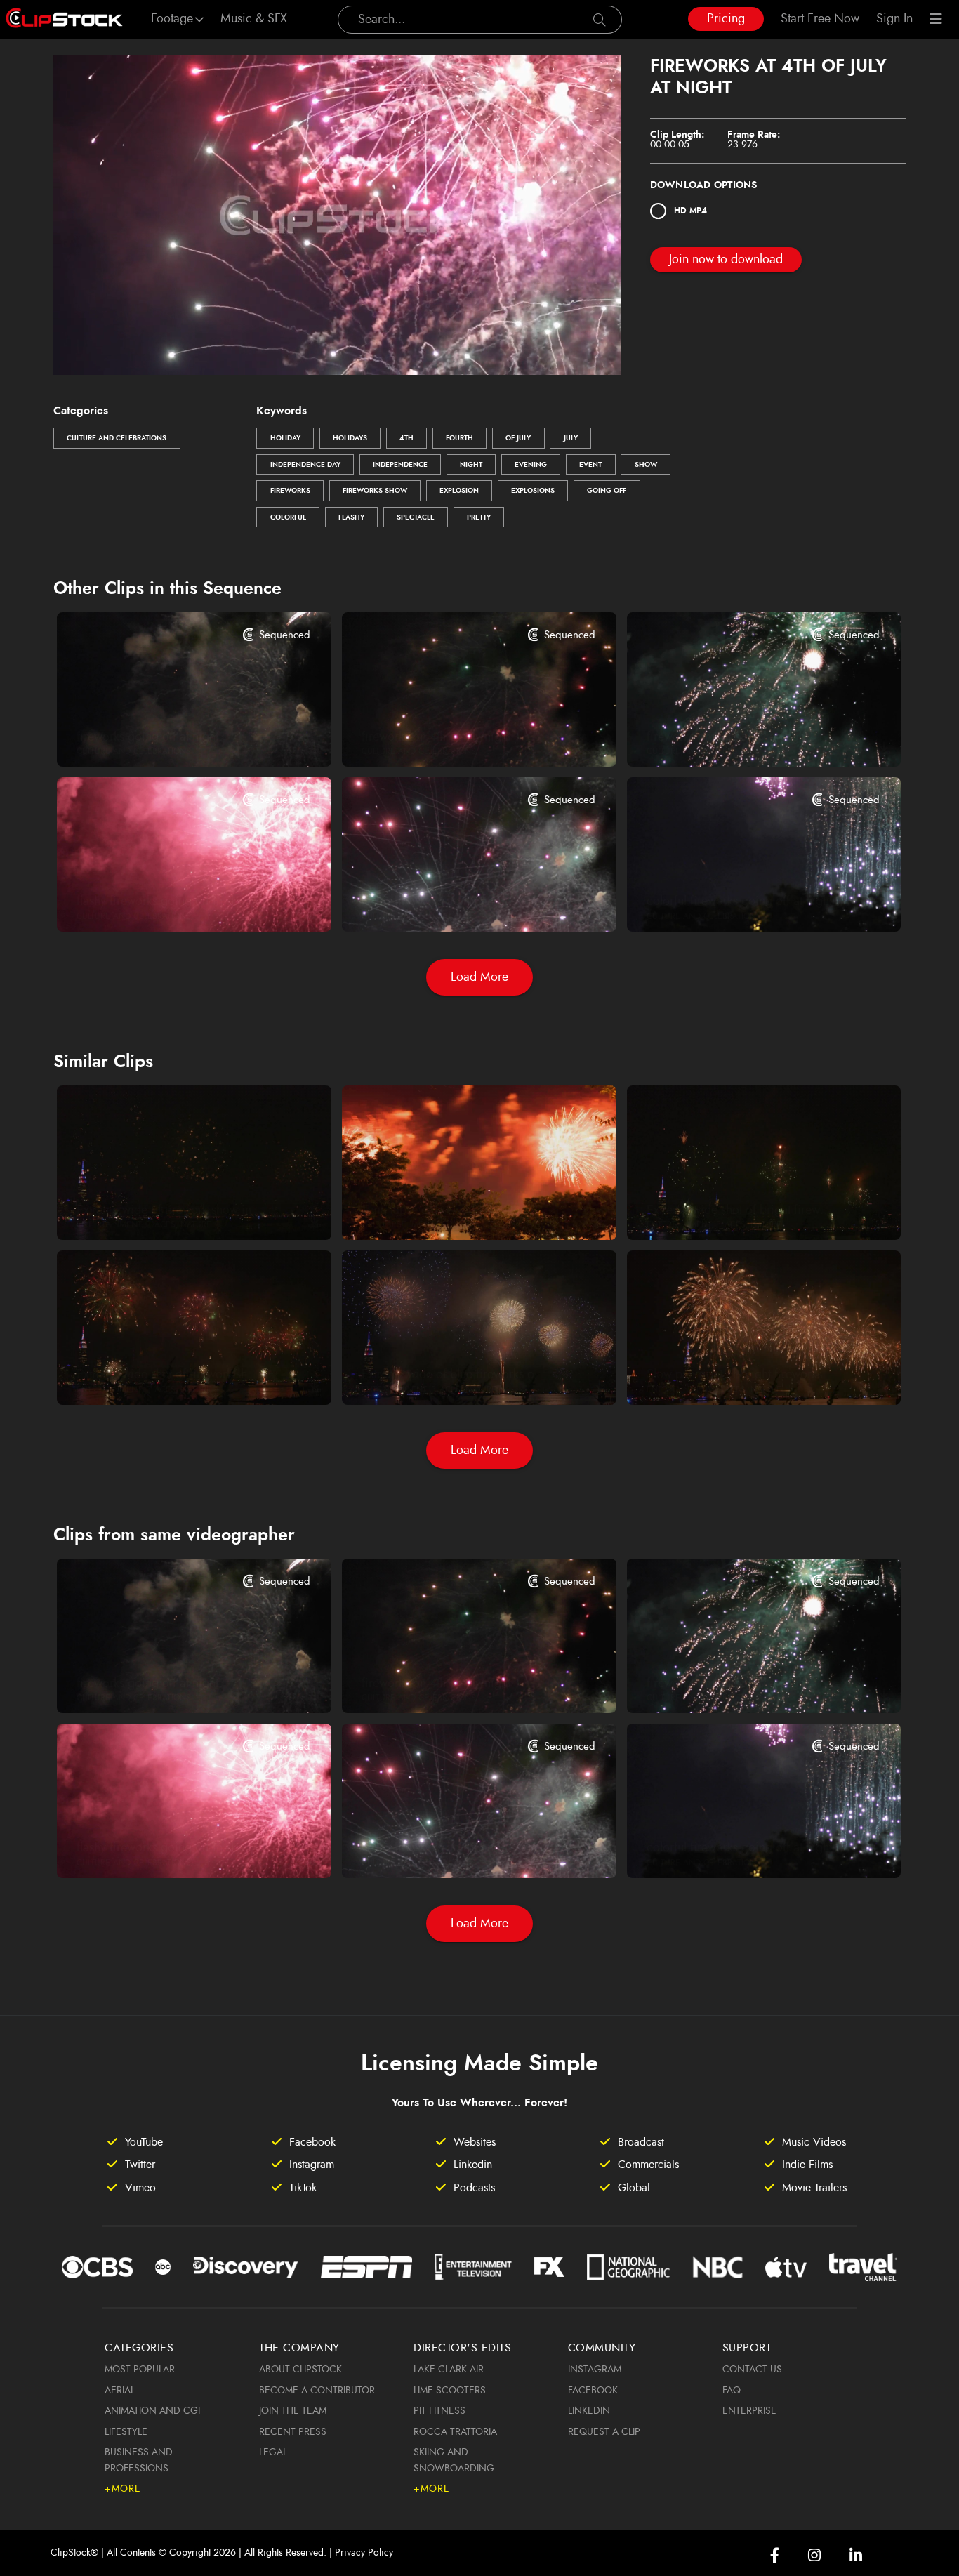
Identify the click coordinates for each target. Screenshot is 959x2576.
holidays (350, 438)
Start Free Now (820, 19)
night (471, 465)
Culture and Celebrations (117, 438)
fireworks (290, 491)
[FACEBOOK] (775, 2555)
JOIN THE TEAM (293, 2411)
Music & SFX (254, 19)
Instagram (595, 2370)
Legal (273, 2452)
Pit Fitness (439, 2411)
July (571, 438)
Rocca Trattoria (455, 2432)
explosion (459, 491)
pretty (479, 517)
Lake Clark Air (449, 2370)
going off (607, 491)
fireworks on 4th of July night (436, 737)
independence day (305, 465)
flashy (351, 517)
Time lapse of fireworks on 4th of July (456, 1210)
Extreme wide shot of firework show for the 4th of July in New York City (171, 1375)
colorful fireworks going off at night (739, 901)
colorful (288, 517)
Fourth (459, 438)
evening (531, 465)
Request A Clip (604, 2432)
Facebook (593, 2391)
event (590, 465)
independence (400, 465)
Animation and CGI (152, 2411)
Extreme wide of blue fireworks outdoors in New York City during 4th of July (456, 1375)
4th (406, 438)
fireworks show (375, 491)
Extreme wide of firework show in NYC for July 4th (171, 1210)
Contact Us (752, 2370)
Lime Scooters (450, 2391)
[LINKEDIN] (856, 2555)
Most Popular (140, 2370)
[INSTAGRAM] (814, 2555)
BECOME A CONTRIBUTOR (317, 2391)
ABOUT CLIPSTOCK (300, 2370)
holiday (285, 438)
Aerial (120, 2391)
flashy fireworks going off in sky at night (171, 901)
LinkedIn (589, 2411)
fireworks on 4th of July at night (727, 737)
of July (518, 438)
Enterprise (749, 2411)
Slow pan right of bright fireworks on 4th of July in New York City (741, 1375)
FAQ (732, 2391)
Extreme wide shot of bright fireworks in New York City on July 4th (741, 1210)
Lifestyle (126, 2432)
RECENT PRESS (293, 2432)
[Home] (64, 19)
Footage (172, 19)
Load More (479, 977)
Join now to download (726, 260)
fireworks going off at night (147, 737)
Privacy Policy (364, 2553)
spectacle (416, 517)
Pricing (726, 19)
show (646, 465)
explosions (533, 491)
